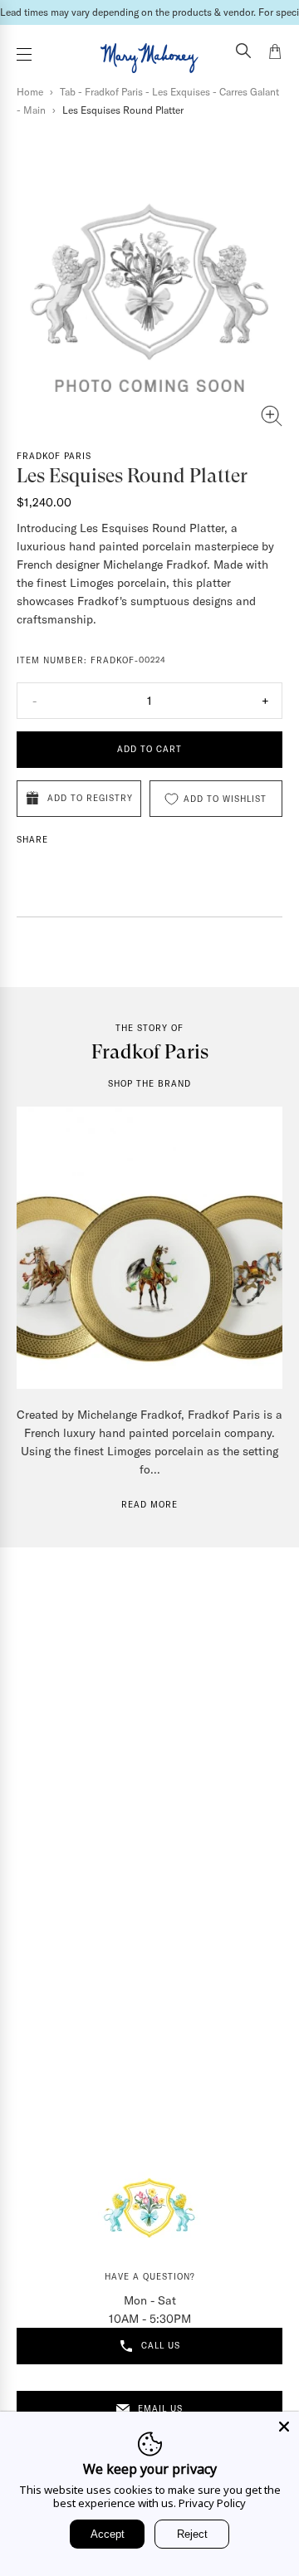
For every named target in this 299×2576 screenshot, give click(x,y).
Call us (161, 2346)
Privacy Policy (212, 2503)
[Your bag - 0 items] (275, 54)
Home (30, 92)
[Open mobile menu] (24, 54)
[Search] (243, 52)
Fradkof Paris (54, 456)
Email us (160, 2409)
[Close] (284, 2427)
